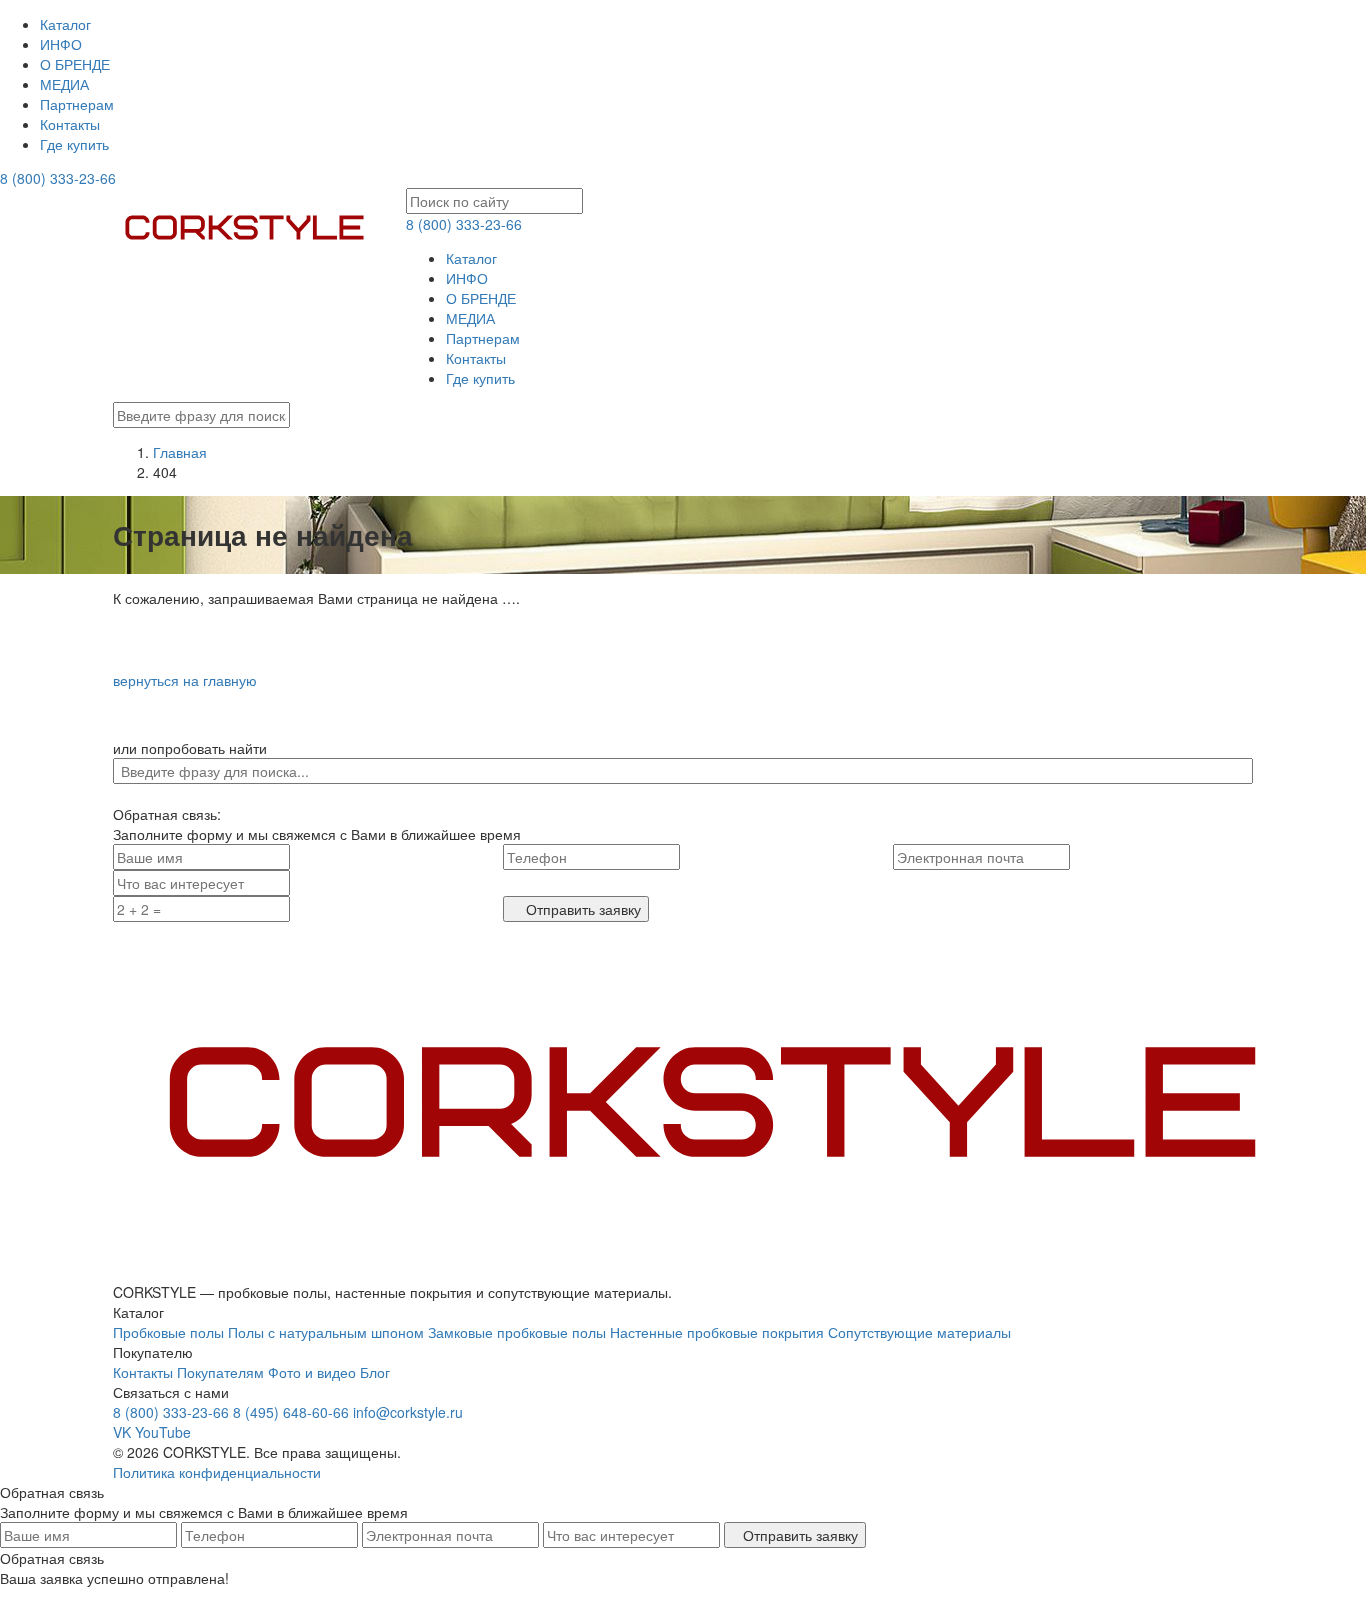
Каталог (65, 24)
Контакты (70, 124)
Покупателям (220, 1372)
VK (122, 1432)
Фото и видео (312, 1372)
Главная (180, 452)
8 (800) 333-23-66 (58, 178)
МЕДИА (64, 84)
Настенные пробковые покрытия (717, 1332)
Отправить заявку (581, 909)
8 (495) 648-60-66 (291, 1412)
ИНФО (61, 44)
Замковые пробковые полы (517, 1332)
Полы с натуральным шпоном (326, 1332)
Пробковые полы (168, 1332)
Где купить (74, 144)
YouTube (163, 1432)
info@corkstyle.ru (408, 1412)
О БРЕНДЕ (75, 64)
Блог (375, 1372)
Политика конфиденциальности (217, 1472)
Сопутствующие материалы (919, 1332)
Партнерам (77, 104)
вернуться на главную (185, 680)
